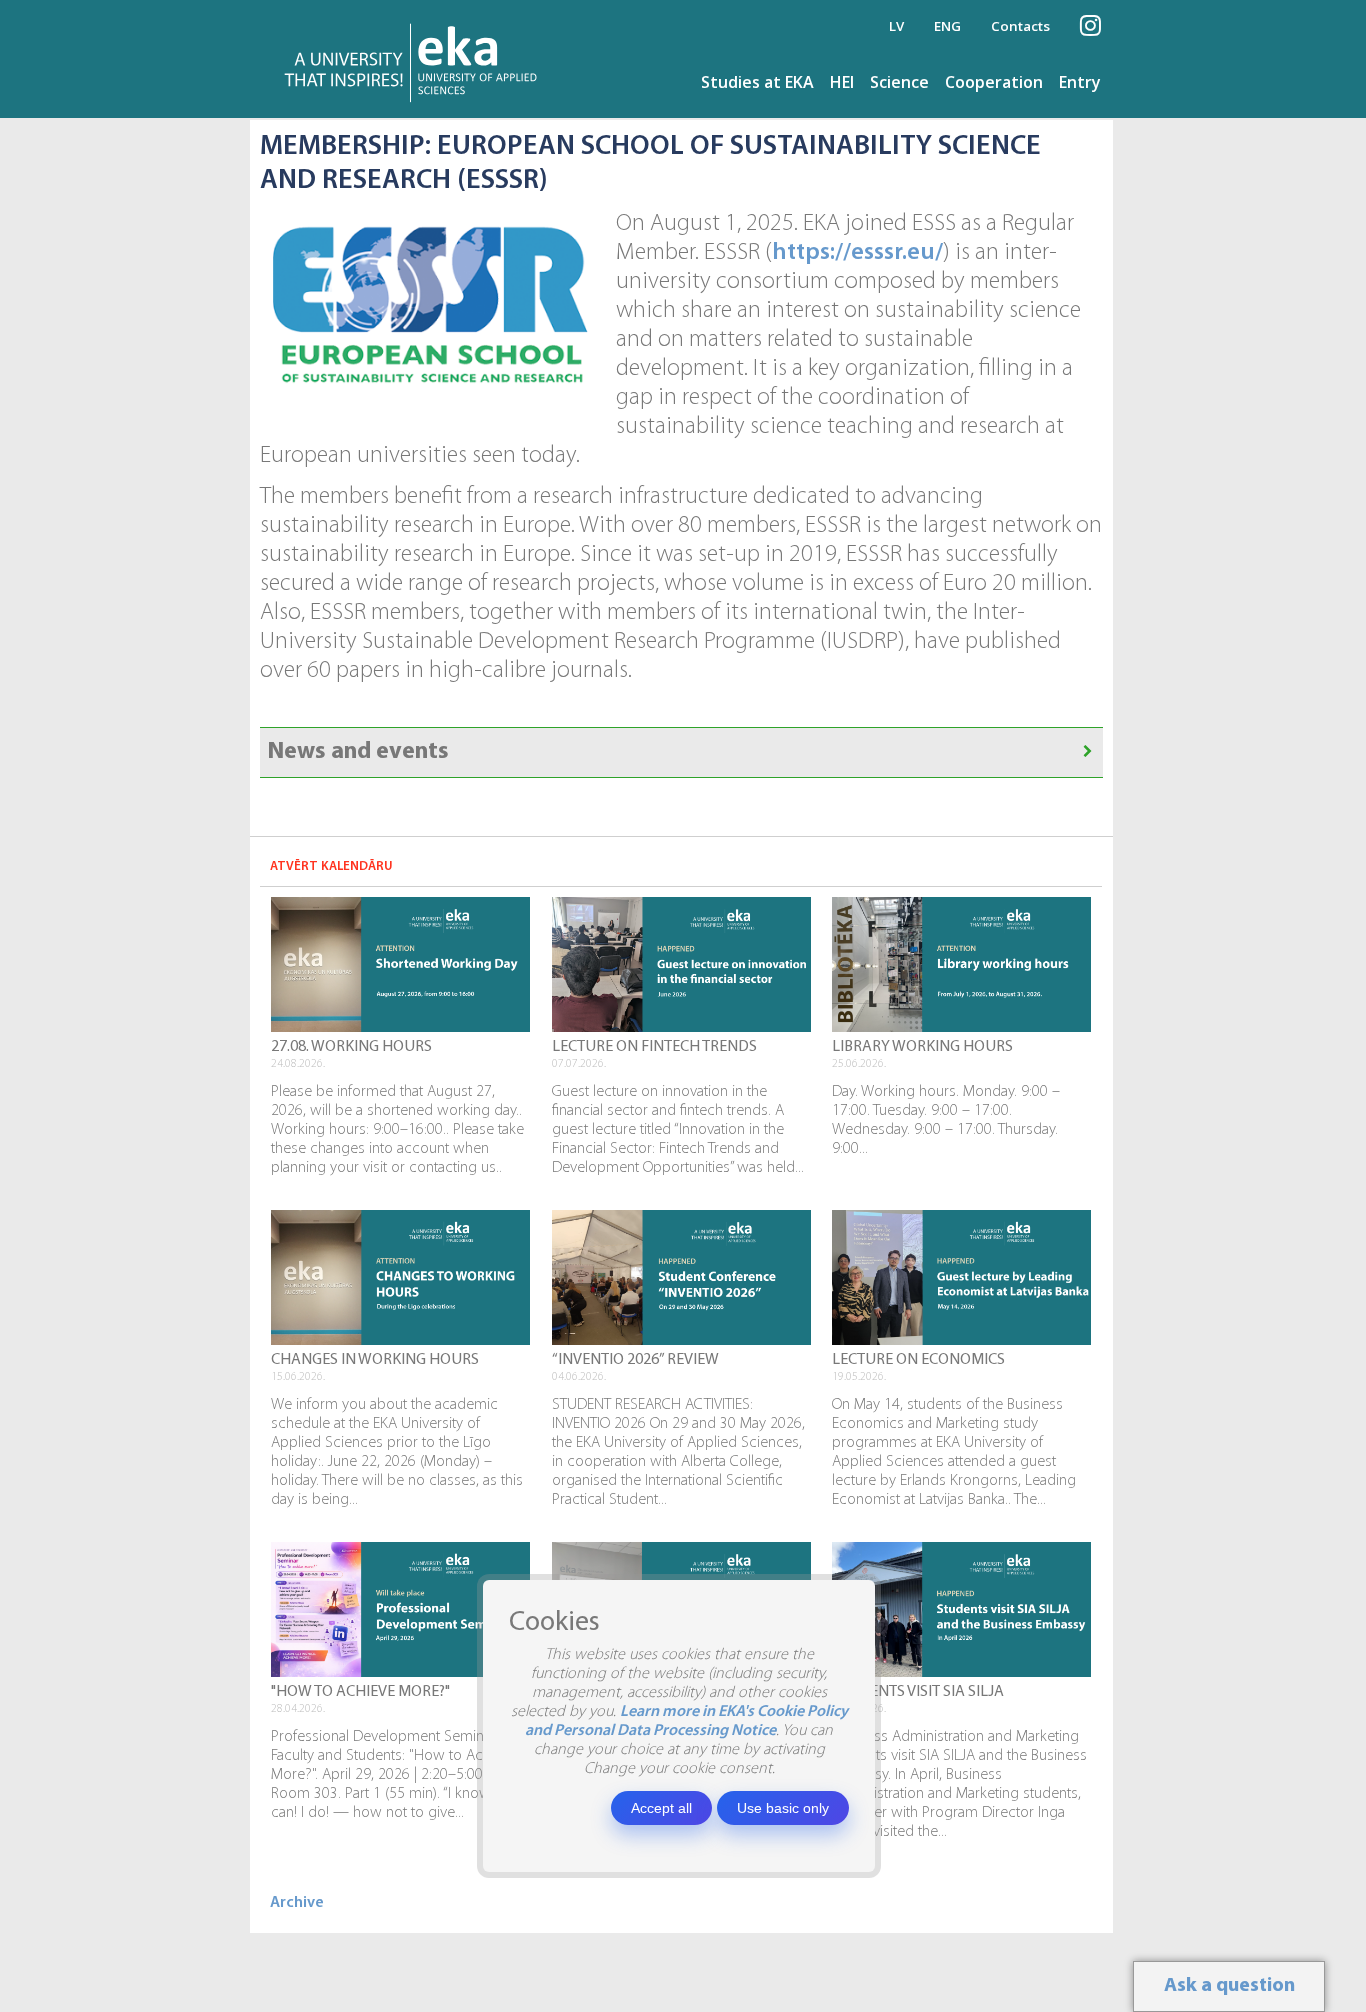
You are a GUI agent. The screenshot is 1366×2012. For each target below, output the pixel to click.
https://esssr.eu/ (857, 253)
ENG (947, 26)
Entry (1080, 82)
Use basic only (783, 1808)
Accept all (661, 1808)
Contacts (1020, 26)
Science (899, 82)
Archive (297, 1903)
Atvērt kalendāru (331, 866)
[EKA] (416, 59)
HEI (842, 82)
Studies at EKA (757, 82)
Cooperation (994, 82)
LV (896, 26)
